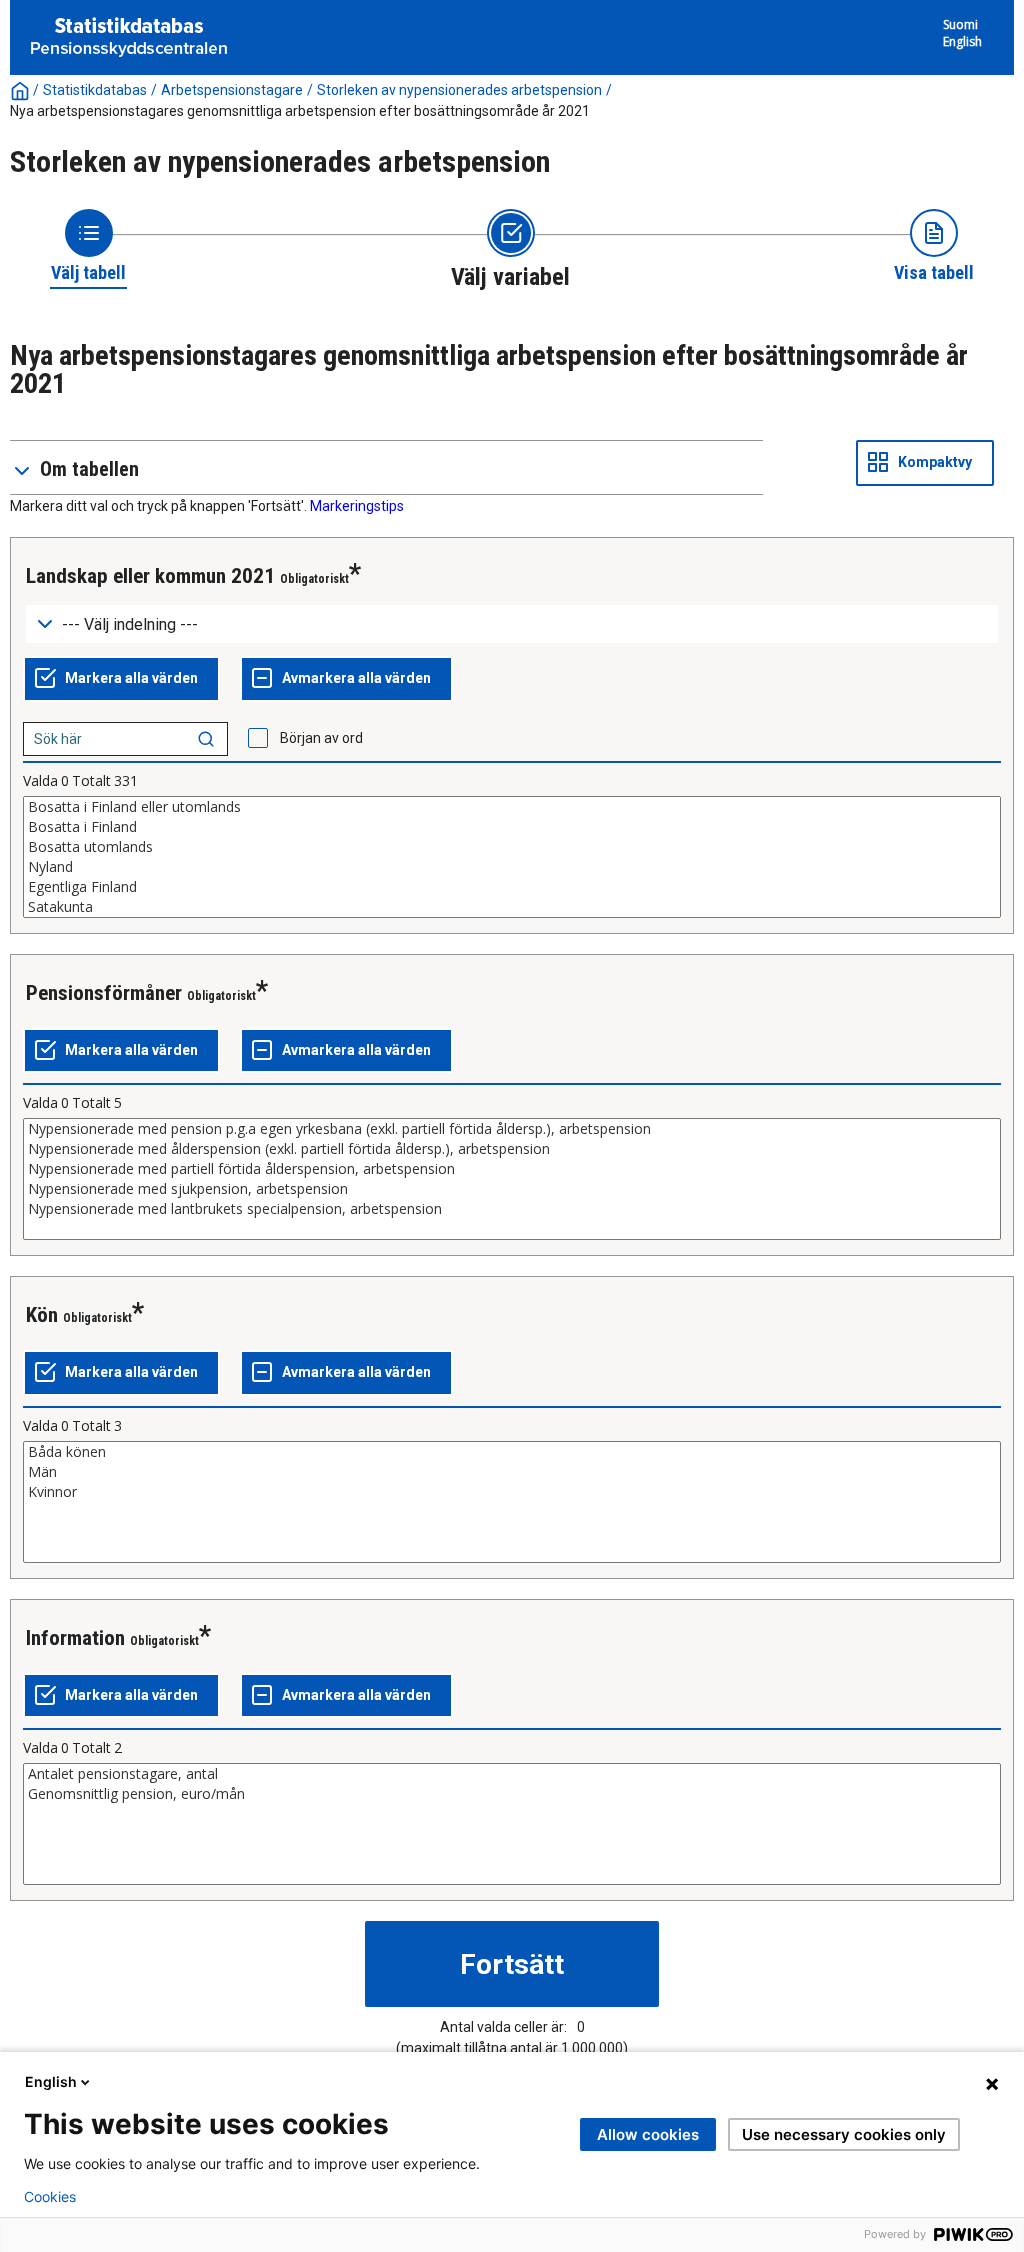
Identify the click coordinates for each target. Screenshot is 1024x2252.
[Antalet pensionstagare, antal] (512, 1774)
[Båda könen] (512, 1452)
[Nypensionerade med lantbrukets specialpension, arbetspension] (512, 1209)
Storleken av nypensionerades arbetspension (459, 90)
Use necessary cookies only (844, 2134)
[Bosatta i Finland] (512, 827)
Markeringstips (357, 506)
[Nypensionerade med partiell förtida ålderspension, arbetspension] (512, 1169)
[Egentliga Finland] (512, 887)
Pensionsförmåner (104, 993)
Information (75, 1638)
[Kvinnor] (512, 1492)
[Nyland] (512, 867)
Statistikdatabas (95, 90)
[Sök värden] (206, 739)
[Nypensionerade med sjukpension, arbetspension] (512, 1189)
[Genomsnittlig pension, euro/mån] (512, 1794)
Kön (42, 1315)
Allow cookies (648, 2134)
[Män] (512, 1472)
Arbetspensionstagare (232, 90)
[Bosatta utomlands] (512, 847)
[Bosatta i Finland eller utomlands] (512, 807)
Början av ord (321, 738)
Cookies (50, 2197)
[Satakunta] (512, 907)
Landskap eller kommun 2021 (150, 576)
